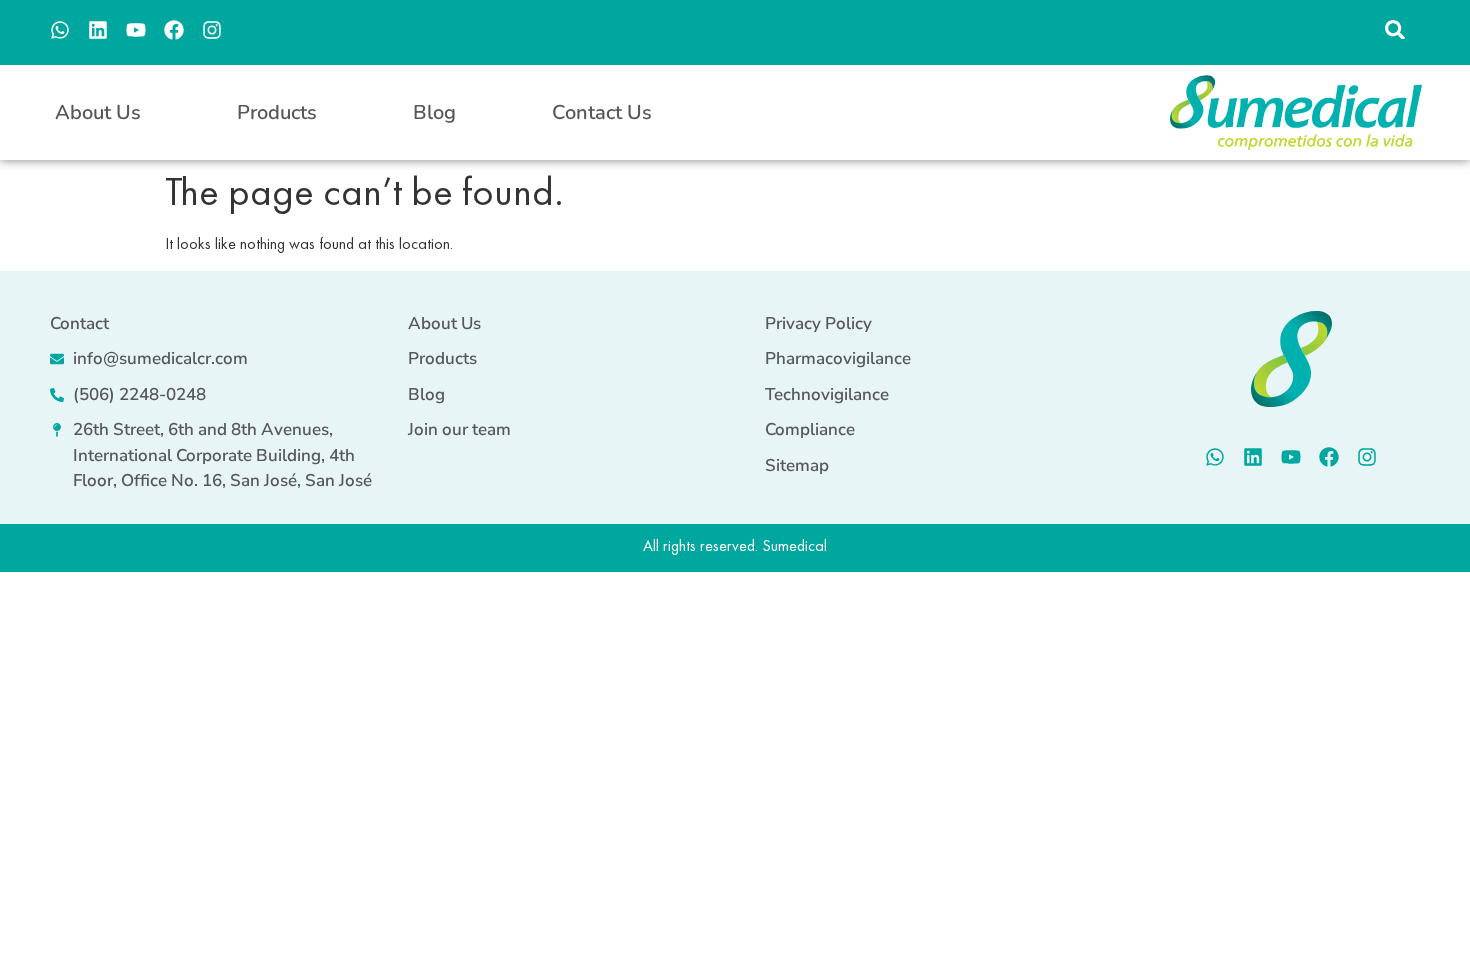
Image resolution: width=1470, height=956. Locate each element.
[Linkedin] (98, 30)
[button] (1395, 29)
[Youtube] (136, 30)
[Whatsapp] (60, 30)
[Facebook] (174, 30)
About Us (98, 112)
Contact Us (602, 112)
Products (277, 112)
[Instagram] (212, 30)
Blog (434, 112)
